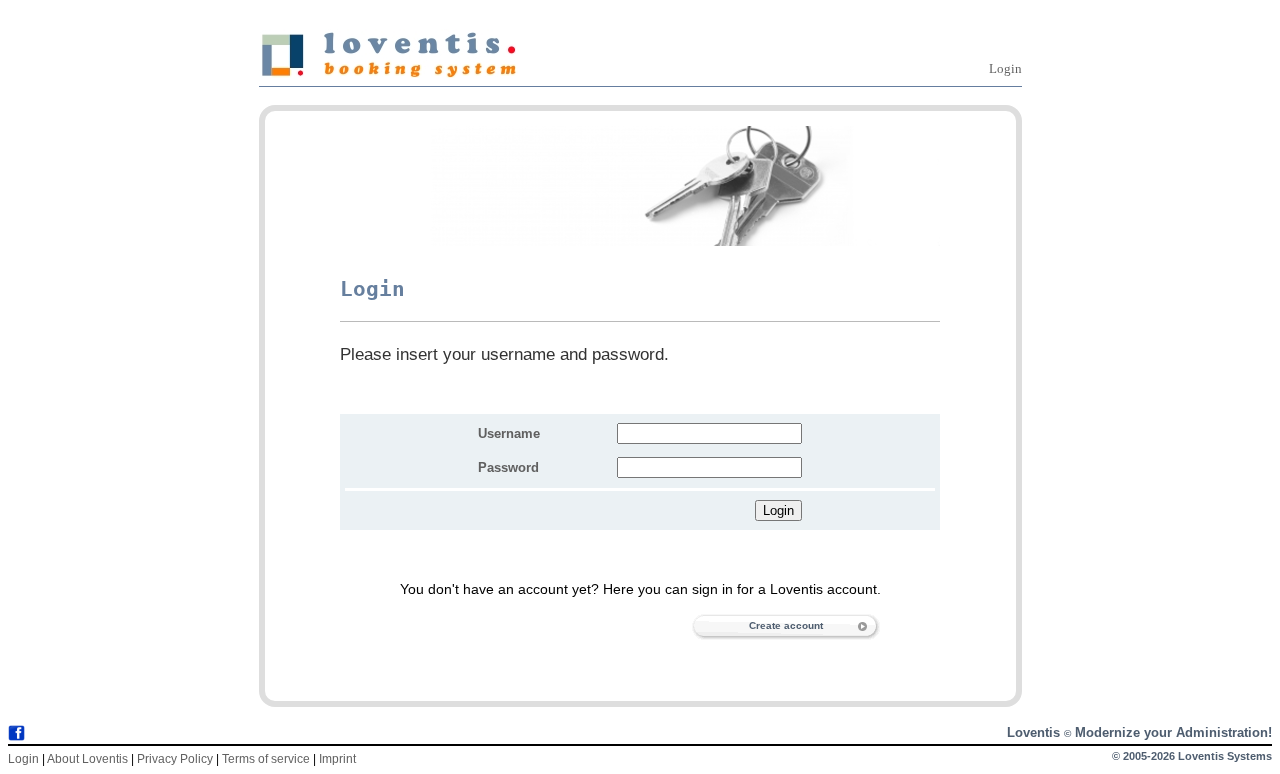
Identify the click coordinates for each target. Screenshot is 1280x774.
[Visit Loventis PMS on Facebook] (16, 734)
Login (1005, 68)
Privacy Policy (175, 759)
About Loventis (87, 759)
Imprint (337, 759)
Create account (786, 625)
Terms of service (266, 759)
